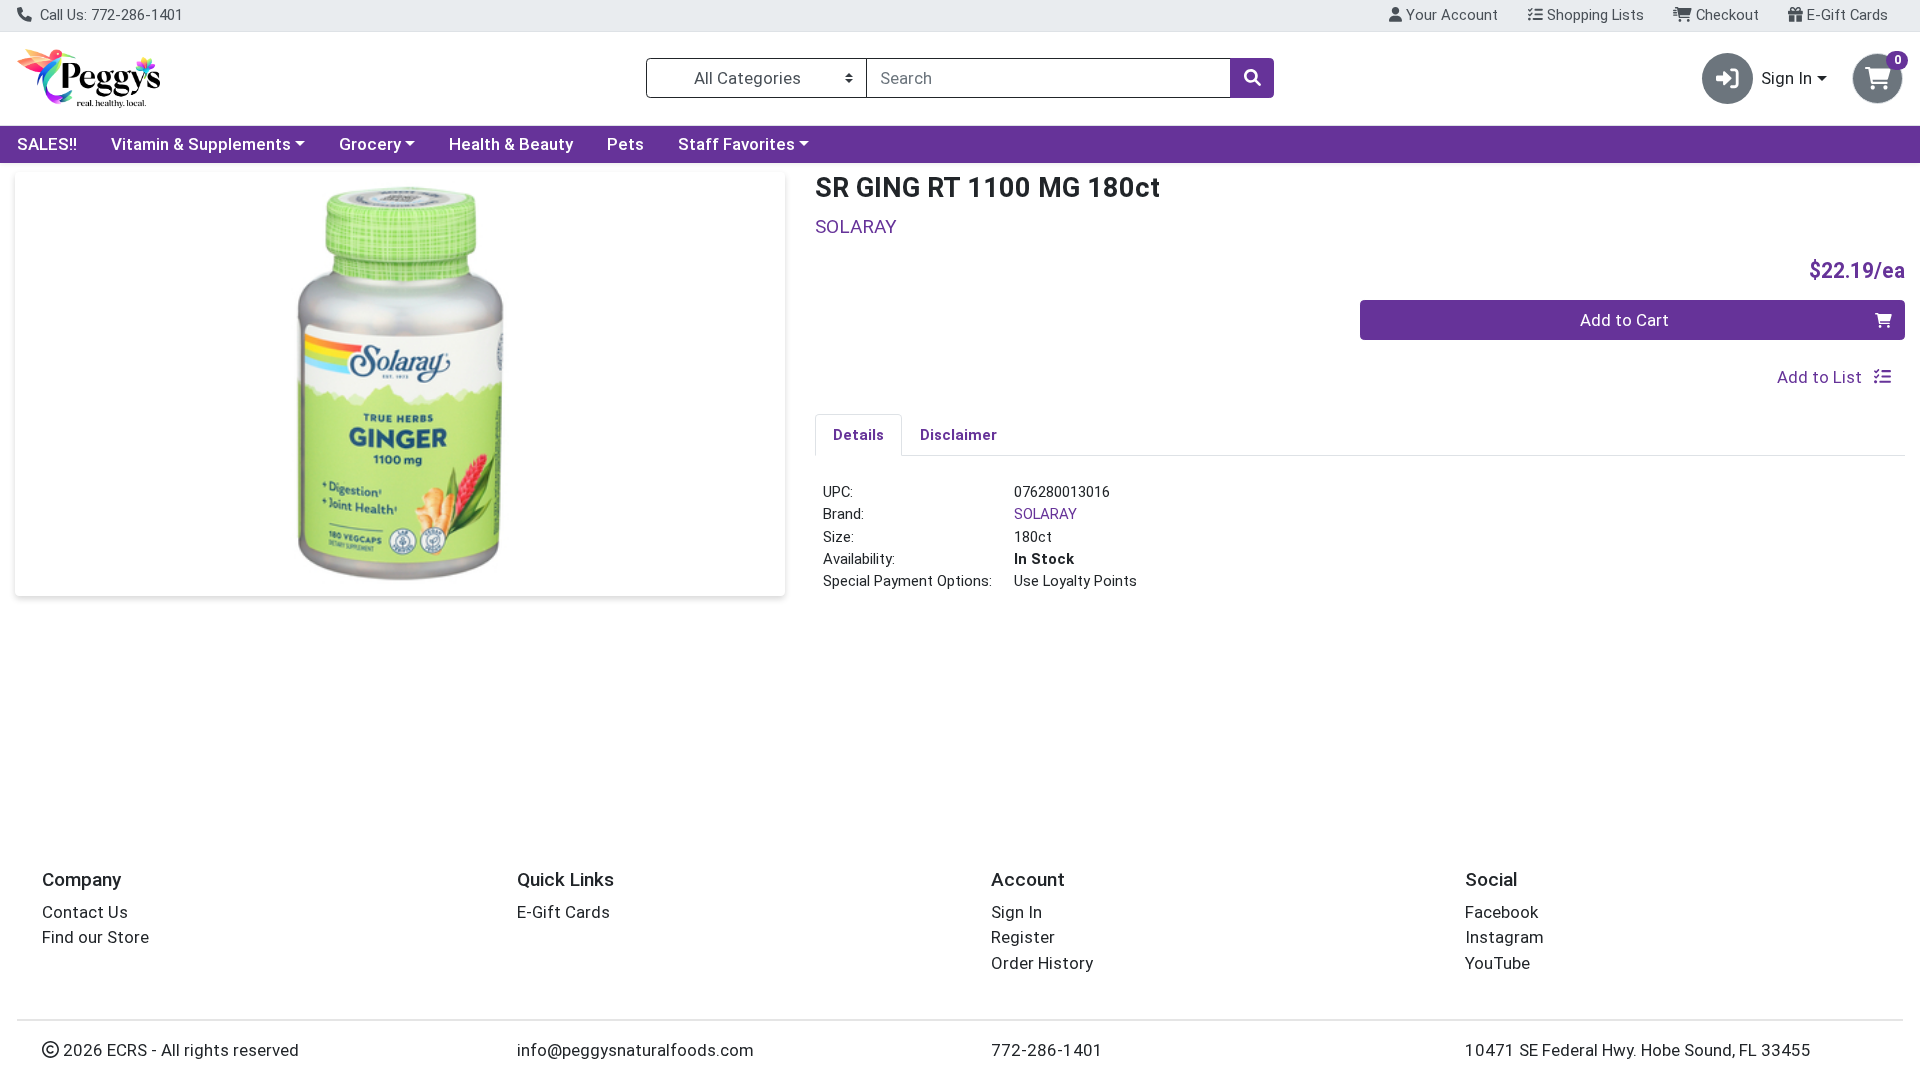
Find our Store (95, 937)
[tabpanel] (1360, 545)
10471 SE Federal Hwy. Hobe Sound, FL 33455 (1638, 1050)
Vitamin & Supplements (201, 144)
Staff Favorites (736, 144)
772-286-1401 (1047, 1050)
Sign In (1016, 912)
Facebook (1501, 912)
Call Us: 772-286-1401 (109, 15)
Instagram (1504, 937)
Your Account (1450, 15)
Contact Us (85, 912)
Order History (1042, 963)
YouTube (1497, 963)
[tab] (858, 434)
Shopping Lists (1593, 15)
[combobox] (1048, 78)
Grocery (370, 144)
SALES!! (47, 144)
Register (1023, 937)
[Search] (1252, 78)
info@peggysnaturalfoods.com (635, 1050)
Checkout (1725, 15)
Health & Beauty (511, 144)
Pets (625, 144)
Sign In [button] (1786, 78)
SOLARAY (1045, 514)
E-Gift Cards (1845, 15)
